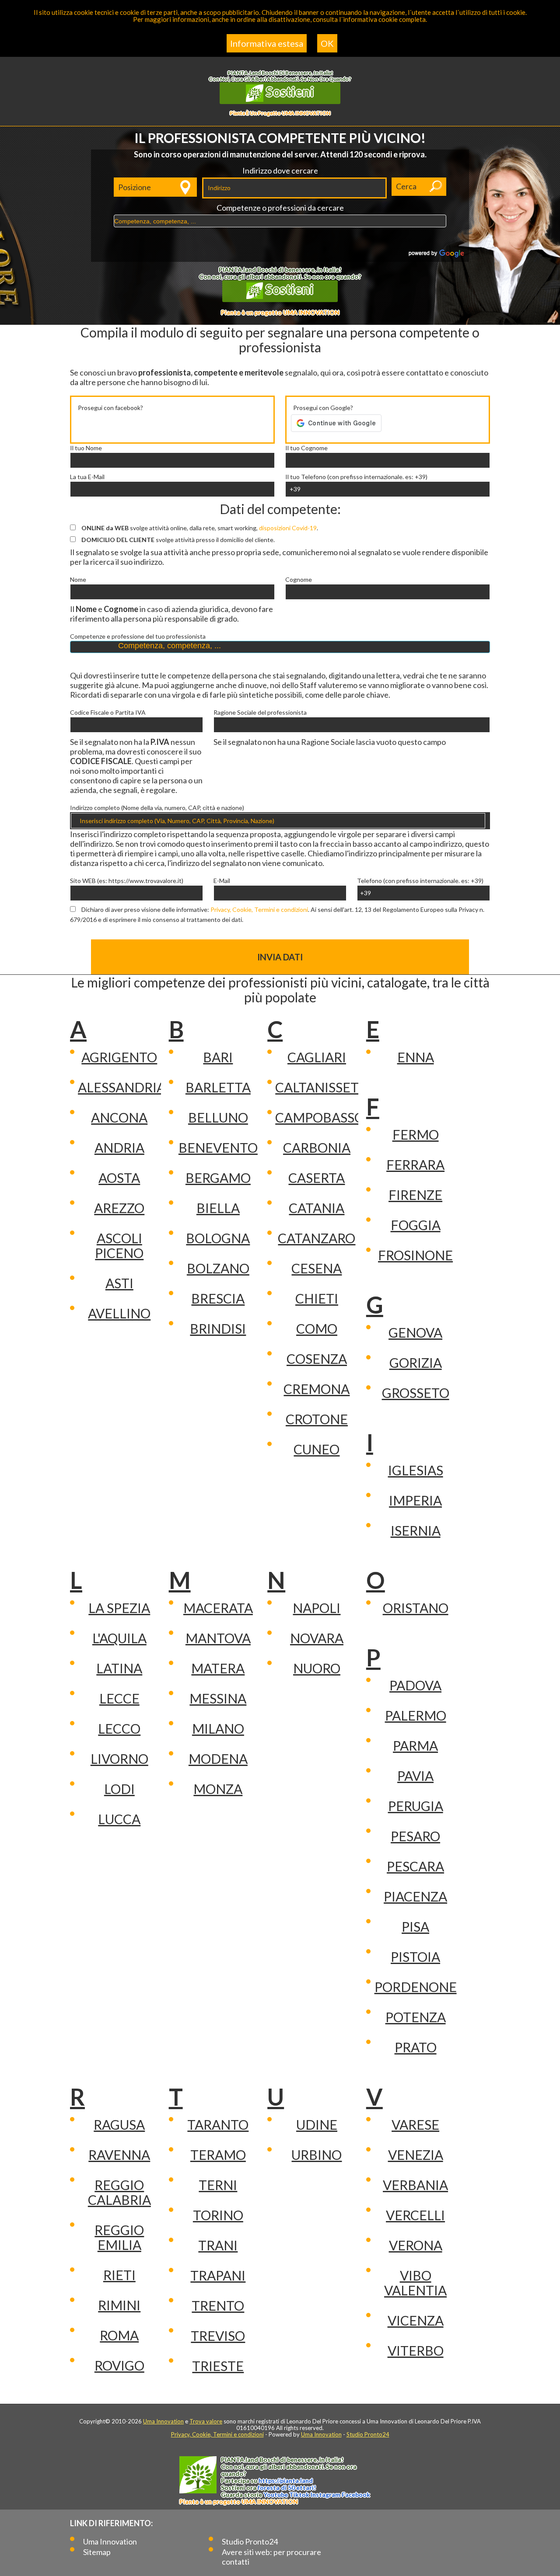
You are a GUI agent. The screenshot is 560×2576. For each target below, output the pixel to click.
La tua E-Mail (87, 477)
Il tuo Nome (86, 448)
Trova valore (206, 2421)
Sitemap (97, 2552)
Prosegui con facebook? (110, 408)
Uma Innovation (163, 2421)
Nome (78, 580)
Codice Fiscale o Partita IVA (108, 713)
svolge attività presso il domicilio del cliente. (178, 540)
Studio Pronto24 (368, 2434)
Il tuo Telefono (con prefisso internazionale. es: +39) (356, 477)
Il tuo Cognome (306, 448)
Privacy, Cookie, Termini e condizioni (259, 909)
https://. (286, 2480)
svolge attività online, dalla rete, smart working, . (200, 528)
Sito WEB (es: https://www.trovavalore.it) (127, 881)
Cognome (299, 580)
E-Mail (222, 881)
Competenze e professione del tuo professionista (138, 636)
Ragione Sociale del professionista (260, 713)
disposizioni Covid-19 (288, 528)
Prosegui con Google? (323, 408)
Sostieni (289, 91)
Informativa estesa (267, 43)
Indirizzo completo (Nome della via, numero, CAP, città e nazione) (157, 808)
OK (327, 43)
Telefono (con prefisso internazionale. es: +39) (420, 881)
